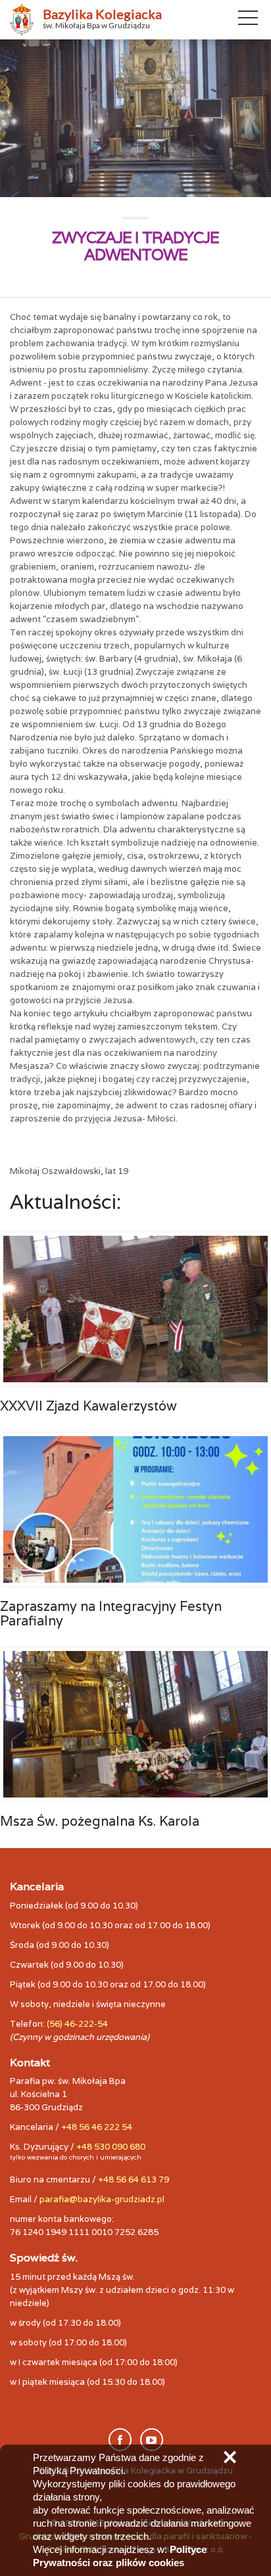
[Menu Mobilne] (248, 20)
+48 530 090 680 (111, 2147)
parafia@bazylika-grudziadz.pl (102, 2199)
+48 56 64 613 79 (134, 2180)
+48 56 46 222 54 (97, 2127)
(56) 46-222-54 (77, 2024)
